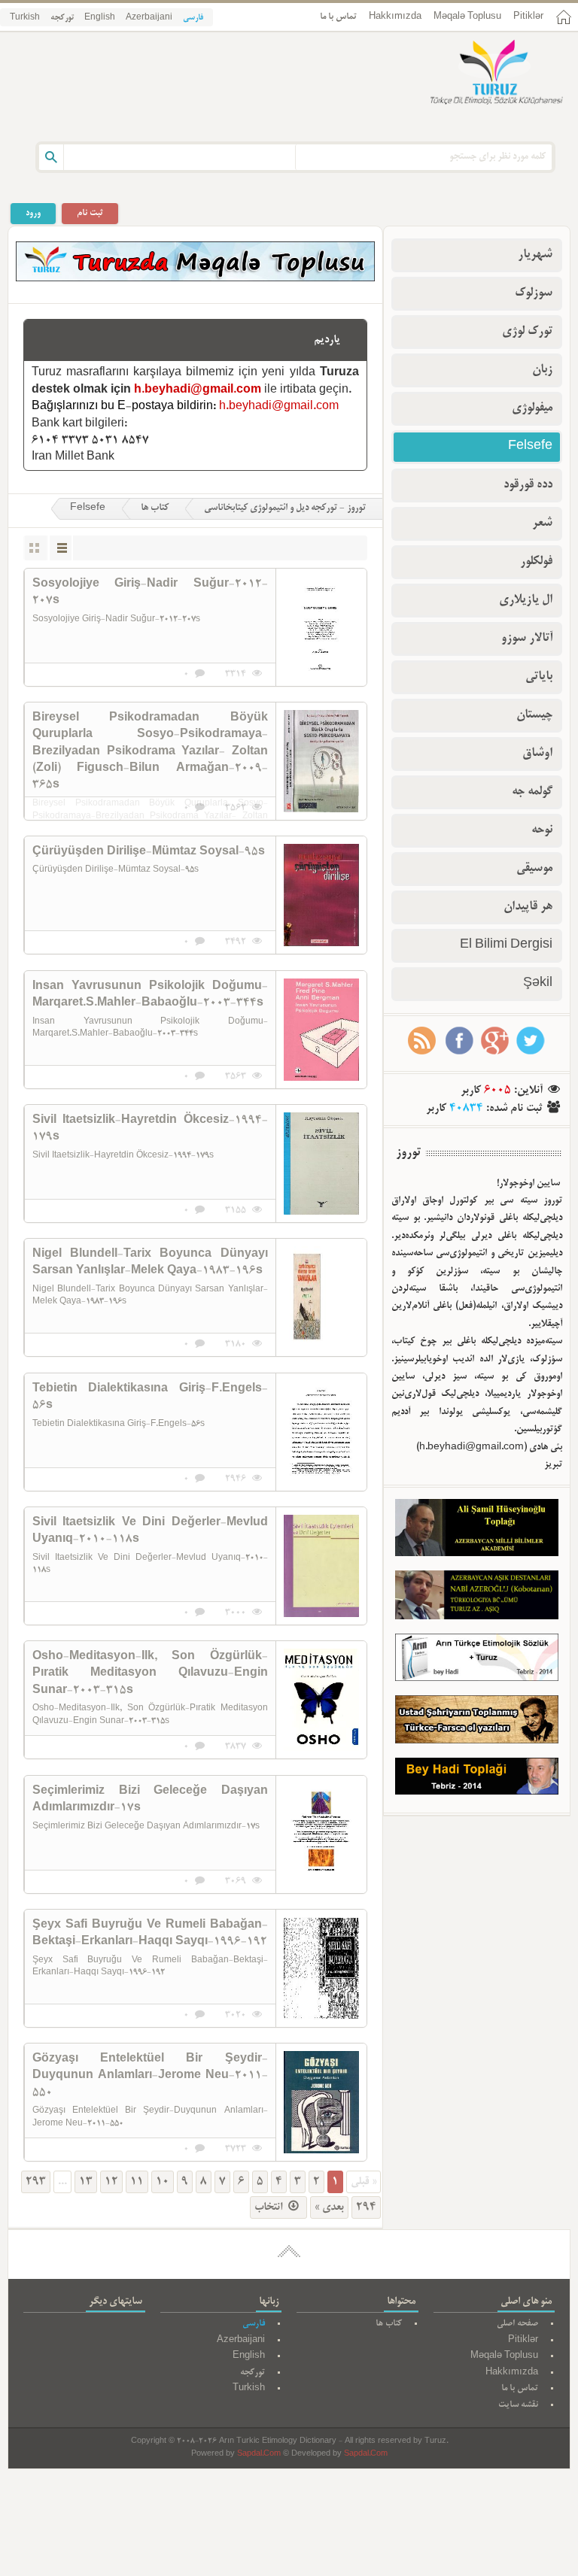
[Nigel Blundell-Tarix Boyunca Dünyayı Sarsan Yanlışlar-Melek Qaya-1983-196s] (321, 1297)
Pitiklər (528, 17)
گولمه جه (532, 792)
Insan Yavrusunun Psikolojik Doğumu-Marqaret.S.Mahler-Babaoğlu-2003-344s (150, 995)
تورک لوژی (527, 332)
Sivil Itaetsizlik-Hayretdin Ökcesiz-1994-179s (150, 1129)
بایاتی (539, 677)
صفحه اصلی (517, 2324)
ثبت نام (90, 213)
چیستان (534, 715)
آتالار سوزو (527, 639)
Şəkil (538, 984)
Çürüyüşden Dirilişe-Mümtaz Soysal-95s (149, 852)
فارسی (193, 18)
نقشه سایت (518, 2405)
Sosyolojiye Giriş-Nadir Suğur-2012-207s (150, 593)
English (100, 18)
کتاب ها (155, 508)
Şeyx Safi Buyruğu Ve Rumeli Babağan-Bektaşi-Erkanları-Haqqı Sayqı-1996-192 (150, 1934)
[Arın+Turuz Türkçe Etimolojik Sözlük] (477, 1661)
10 (163, 2182)
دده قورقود (528, 485)
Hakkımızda (395, 17)
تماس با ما (338, 17)
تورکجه (62, 18)
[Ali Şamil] (477, 1531)
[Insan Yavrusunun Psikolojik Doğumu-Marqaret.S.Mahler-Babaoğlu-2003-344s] (321, 1030)
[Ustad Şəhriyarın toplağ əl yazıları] (477, 1723)
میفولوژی (532, 408)
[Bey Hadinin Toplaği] (477, 1780)
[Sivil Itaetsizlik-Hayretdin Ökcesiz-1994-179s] (321, 1164)
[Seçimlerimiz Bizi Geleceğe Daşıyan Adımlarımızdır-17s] (321, 1834)
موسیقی (534, 869)
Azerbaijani (149, 18)
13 (86, 2182)
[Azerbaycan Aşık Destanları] (477, 1598)
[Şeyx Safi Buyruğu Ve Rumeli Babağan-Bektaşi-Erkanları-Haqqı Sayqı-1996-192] (321, 1968)
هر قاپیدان (528, 907)
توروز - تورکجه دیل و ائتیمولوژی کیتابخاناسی (285, 508)
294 (366, 2207)
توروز (408, 1153)
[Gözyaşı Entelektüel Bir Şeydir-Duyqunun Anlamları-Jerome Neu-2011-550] (321, 2102)
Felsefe (88, 508)
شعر (542, 523)
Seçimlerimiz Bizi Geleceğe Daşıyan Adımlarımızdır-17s (150, 1800)
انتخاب (270, 2207)
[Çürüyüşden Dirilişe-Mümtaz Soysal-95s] (321, 895)
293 (36, 2182)
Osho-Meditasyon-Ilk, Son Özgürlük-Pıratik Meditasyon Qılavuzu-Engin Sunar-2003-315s (150, 1674)
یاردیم (327, 340)
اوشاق (537, 754)
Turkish (25, 18)
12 (111, 2182)
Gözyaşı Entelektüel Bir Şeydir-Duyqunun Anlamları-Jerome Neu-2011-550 (150, 2076)
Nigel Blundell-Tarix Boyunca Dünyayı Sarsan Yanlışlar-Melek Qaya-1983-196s (150, 1263)
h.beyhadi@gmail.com (198, 390)
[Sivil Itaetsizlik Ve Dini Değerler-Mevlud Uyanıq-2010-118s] (321, 1566)
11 (137, 2182)
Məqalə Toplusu (467, 17)
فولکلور (536, 562)
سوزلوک (534, 293)
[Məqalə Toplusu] (195, 279)
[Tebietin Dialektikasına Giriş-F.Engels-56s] (321, 1432)
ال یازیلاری (526, 600)
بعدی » (329, 2207)
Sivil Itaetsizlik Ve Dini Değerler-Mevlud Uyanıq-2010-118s (150, 1531)
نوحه (542, 830)
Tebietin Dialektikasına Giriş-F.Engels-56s (150, 1397)
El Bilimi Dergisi (506, 945)
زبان (542, 370)
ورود (33, 213)
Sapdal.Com (259, 2455)
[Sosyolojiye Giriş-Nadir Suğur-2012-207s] (321, 627)
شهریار (535, 255)
